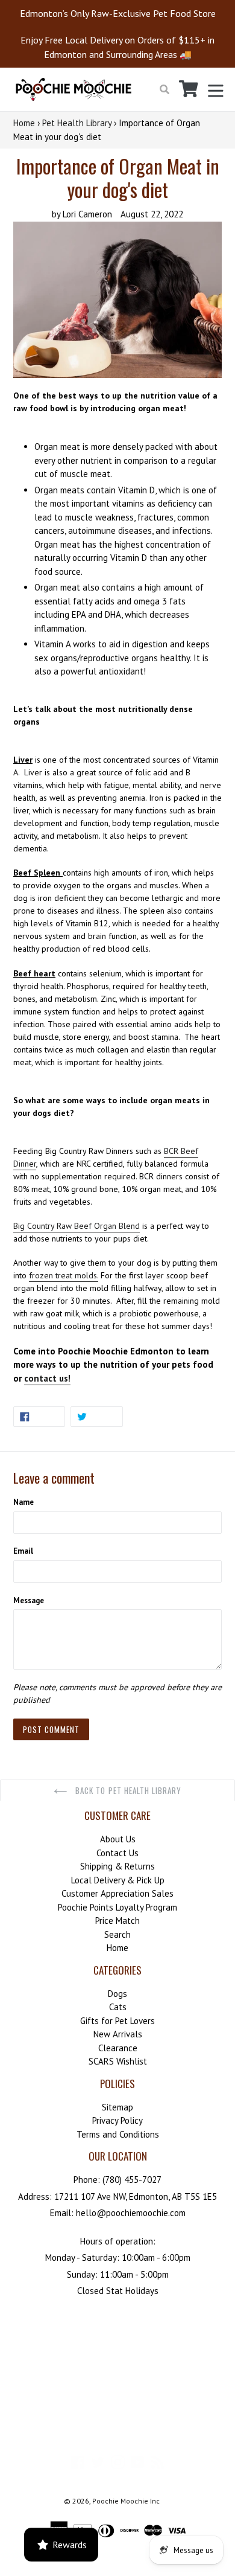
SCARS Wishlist (118, 2061)
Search (117, 1934)
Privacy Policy (117, 2120)
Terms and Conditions (118, 2134)
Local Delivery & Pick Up (118, 1880)
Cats (118, 2007)
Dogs (117, 1994)
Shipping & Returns (117, 1866)
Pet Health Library (77, 123)
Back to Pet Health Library (127, 1790)
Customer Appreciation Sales (117, 1893)
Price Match (117, 1921)
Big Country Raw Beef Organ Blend (77, 1226)
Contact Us (117, 1853)
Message (29, 1600)
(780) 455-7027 (132, 2180)
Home (24, 123)
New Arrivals (118, 2034)
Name (23, 1502)
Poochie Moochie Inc (126, 2501)
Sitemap (117, 2107)
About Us (118, 1839)
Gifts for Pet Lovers (117, 2021)
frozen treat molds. (64, 1275)
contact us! (47, 1378)
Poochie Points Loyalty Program (117, 1907)
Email (23, 1551)
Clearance (118, 2048)
